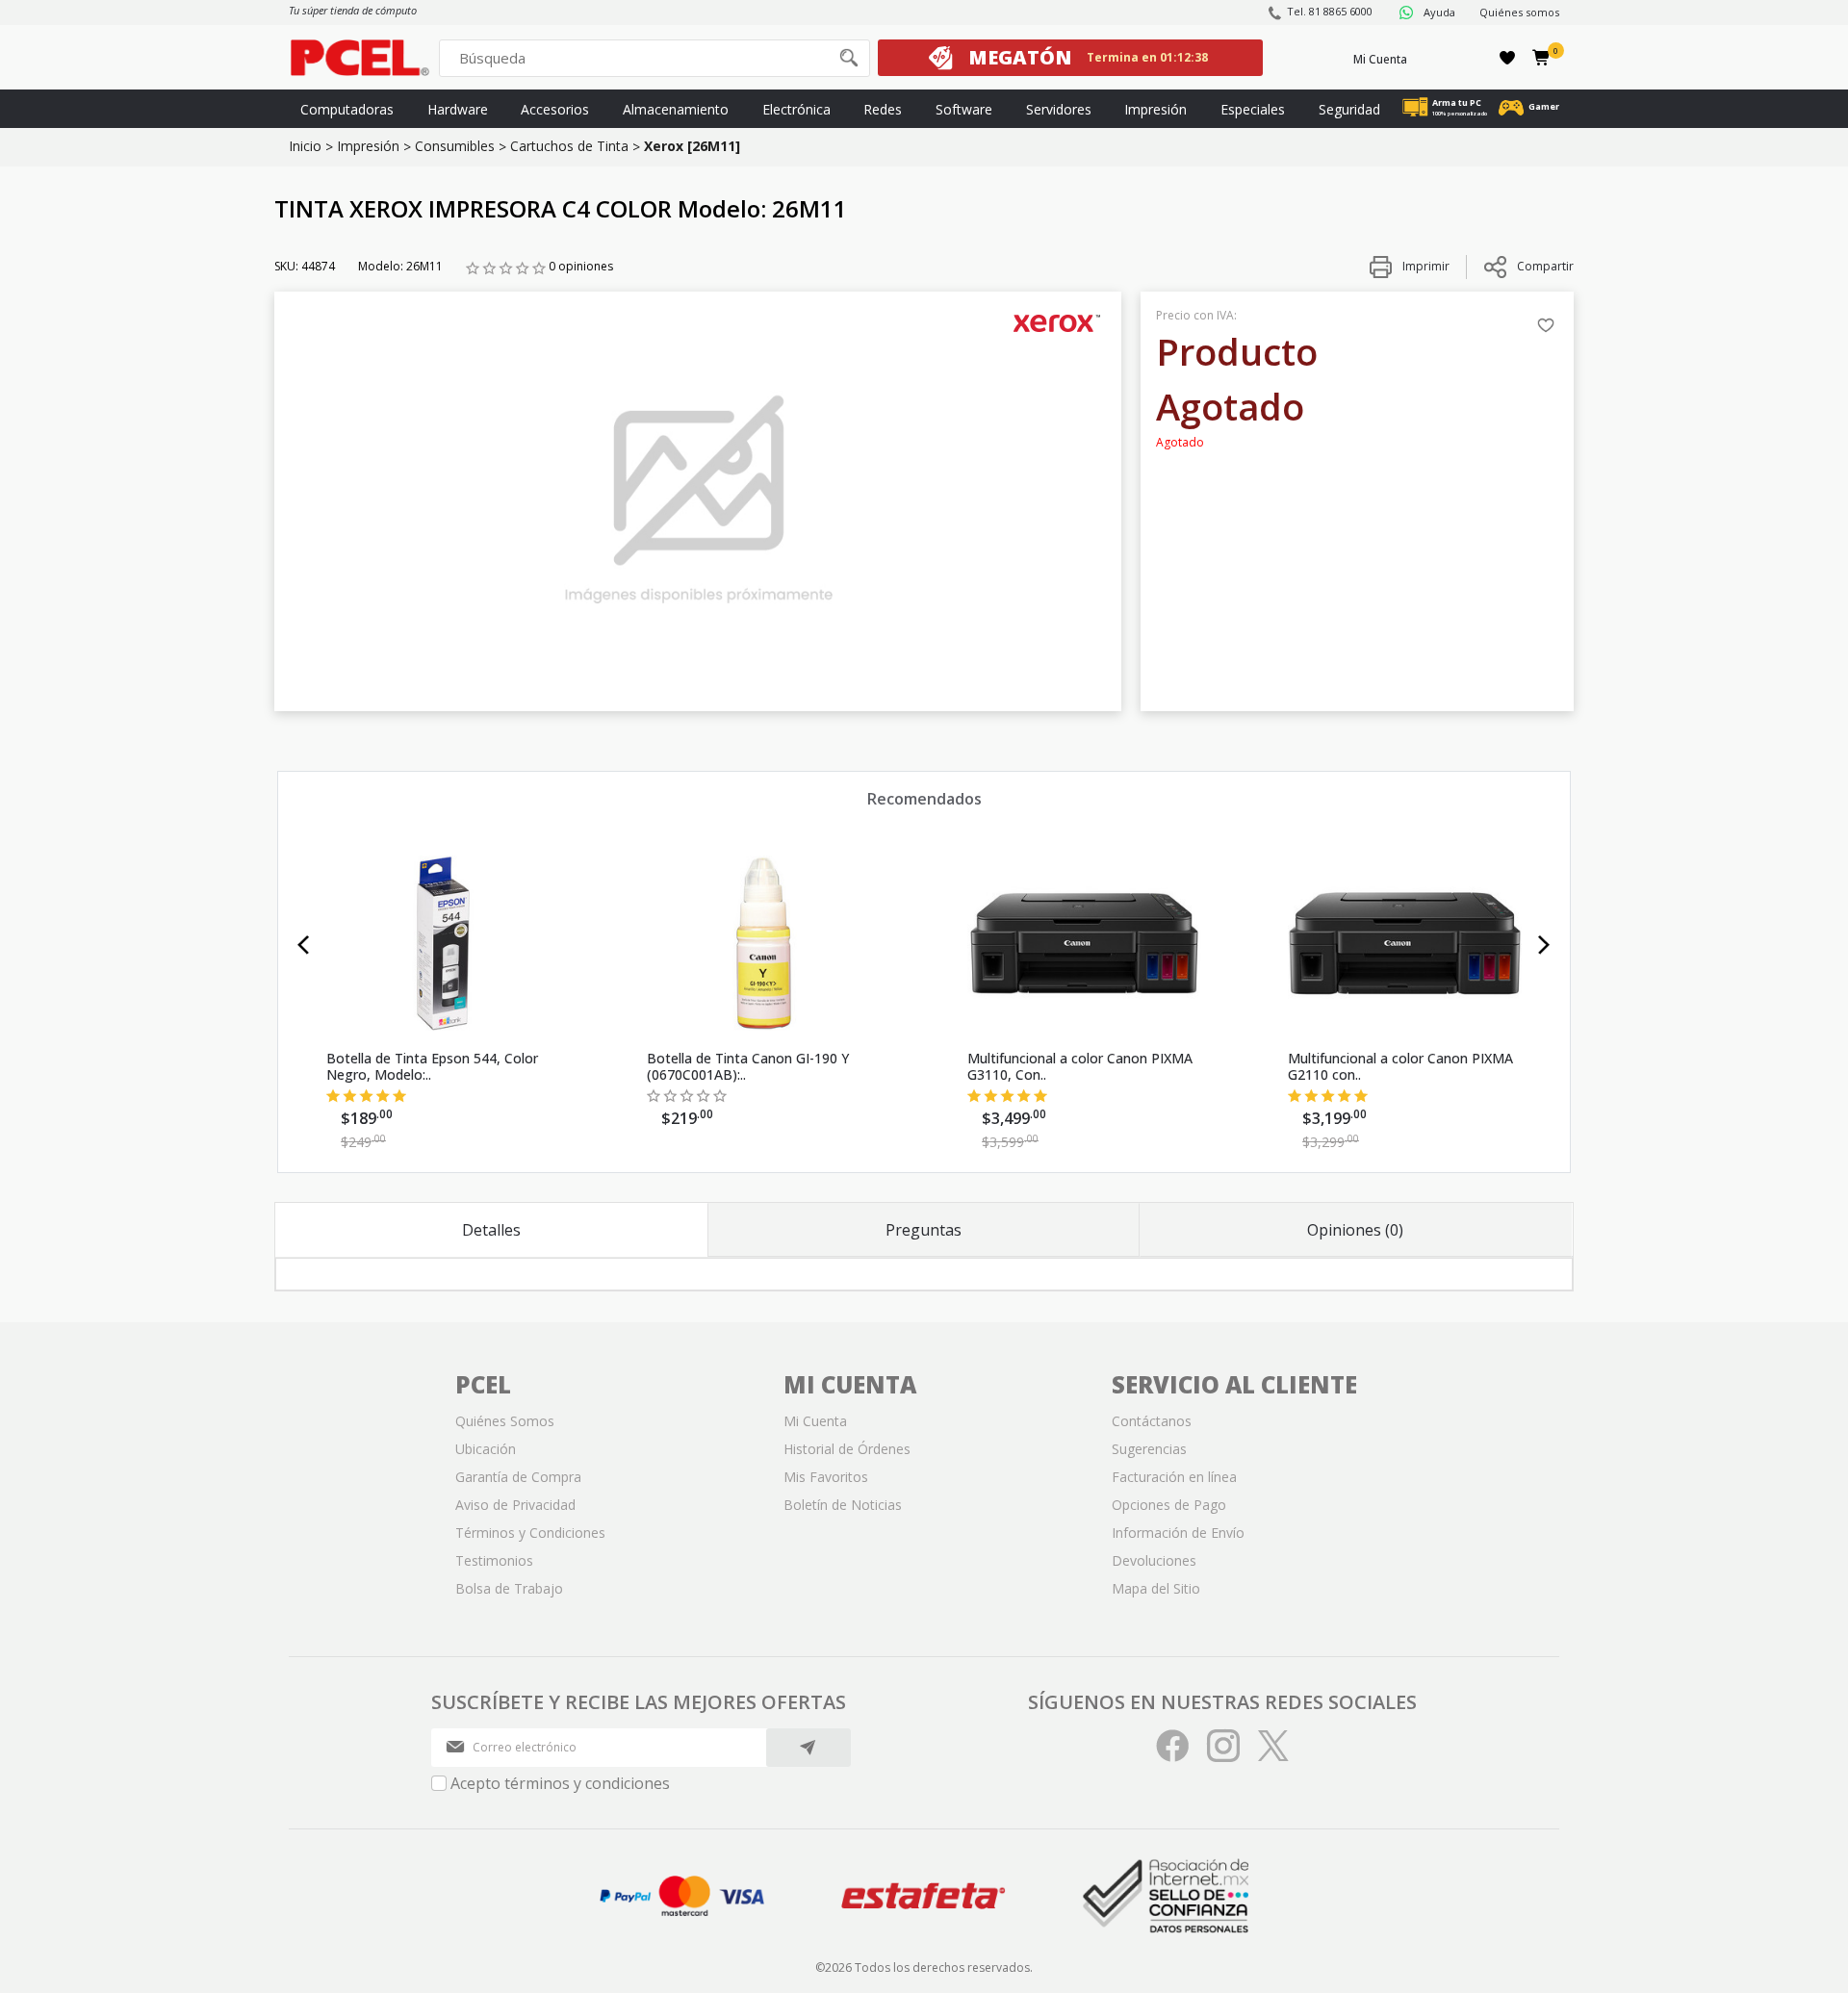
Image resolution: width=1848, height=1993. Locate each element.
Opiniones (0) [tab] (1355, 1230)
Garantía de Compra (518, 1477)
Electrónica (796, 109)
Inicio (305, 146)
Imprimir (1424, 266)
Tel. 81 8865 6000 (1330, 11)
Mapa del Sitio (1156, 1588)
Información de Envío (1178, 1533)
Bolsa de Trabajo (509, 1588)
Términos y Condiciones (530, 1533)
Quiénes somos (1519, 12)
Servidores (1059, 109)
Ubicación (486, 1449)
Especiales (1253, 109)
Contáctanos (1152, 1421)
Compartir (1545, 266)
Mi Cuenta (1380, 59)
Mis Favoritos (826, 1477)
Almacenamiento (676, 109)
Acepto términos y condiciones (560, 1783)
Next (1544, 945)
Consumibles (455, 146)
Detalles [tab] (491, 1230)
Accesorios (555, 109)
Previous (304, 945)
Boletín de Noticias (843, 1505)
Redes (883, 109)
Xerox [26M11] (692, 146)
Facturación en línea (1174, 1477)
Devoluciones (1154, 1560)
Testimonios (494, 1560)
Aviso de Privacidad (515, 1505)
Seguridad (1349, 109)
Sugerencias (1149, 1449)
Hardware (458, 109)
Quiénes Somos (505, 1421)
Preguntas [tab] (924, 1230)
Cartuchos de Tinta (569, 146)
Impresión (1155, 109)
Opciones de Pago (1169, 1505)
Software (964, 109)
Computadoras (347, 109)
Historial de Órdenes (847, 1449)
